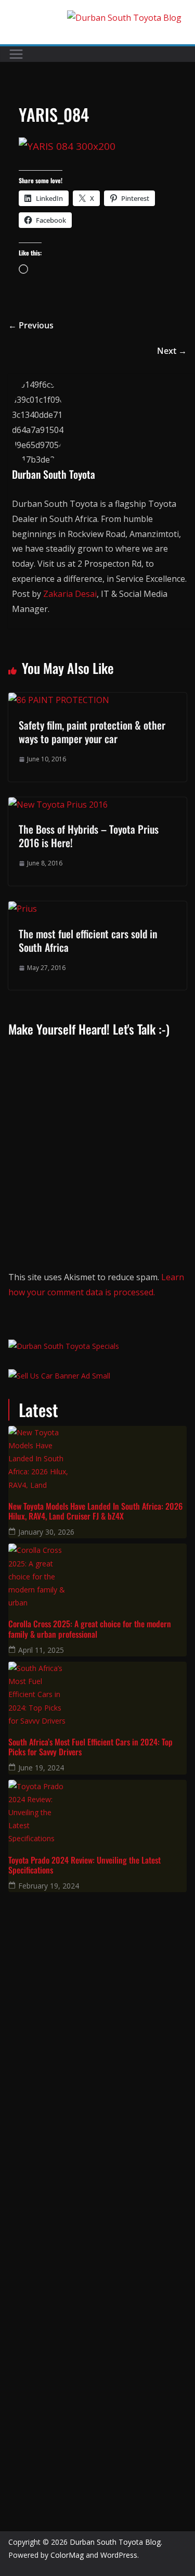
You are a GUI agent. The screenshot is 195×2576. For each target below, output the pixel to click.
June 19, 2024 (41, 1768)
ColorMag (67, 2555)
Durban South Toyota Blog (115, 2542)
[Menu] (16, 54)
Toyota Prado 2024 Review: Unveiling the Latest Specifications (84, 1865)
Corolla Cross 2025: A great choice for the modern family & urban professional (90, 1629)
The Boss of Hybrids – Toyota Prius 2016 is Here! (89, 836)
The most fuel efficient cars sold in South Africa (88, 940)
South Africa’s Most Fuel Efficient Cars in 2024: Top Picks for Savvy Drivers (90, 1747)
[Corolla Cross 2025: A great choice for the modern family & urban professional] (97, 1575)
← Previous (31, 325)
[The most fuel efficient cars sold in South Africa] (23, 909)
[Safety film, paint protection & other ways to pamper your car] (59, 700)
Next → (172, 351)
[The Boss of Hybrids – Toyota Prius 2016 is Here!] (58, 805)
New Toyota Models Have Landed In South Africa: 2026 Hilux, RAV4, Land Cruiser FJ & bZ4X (95, 1511)
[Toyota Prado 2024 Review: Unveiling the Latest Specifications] (97, 1811)
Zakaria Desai (70, 594)
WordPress (119, 2555)
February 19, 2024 (49, 1886)
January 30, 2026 (46, 1532)
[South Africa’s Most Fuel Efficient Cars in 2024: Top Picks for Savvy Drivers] (97, 1693)
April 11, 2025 (41, 1650)
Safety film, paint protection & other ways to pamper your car (92, 732)
